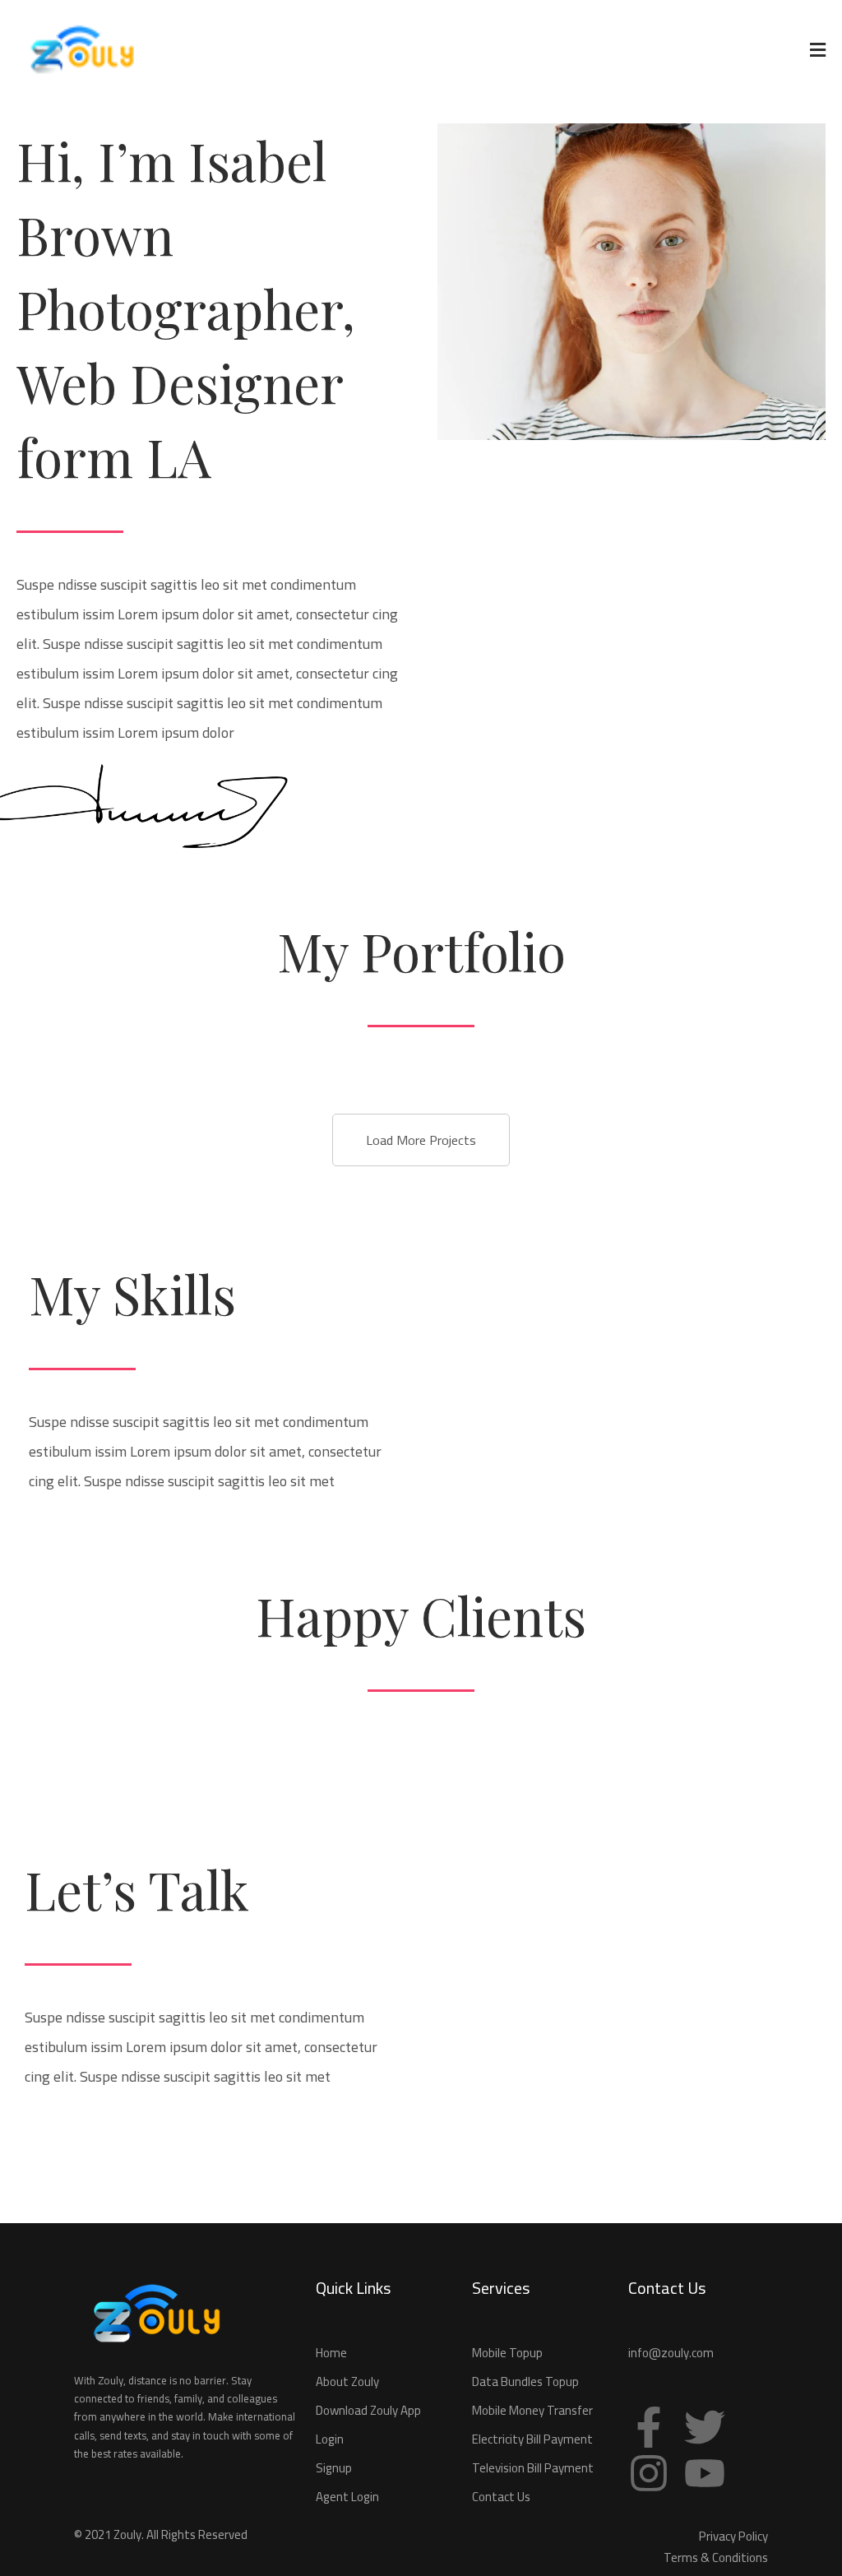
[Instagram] (649, 2473)
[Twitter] (705, 2427)
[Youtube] (705, 2473)
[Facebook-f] (649, 2427)
